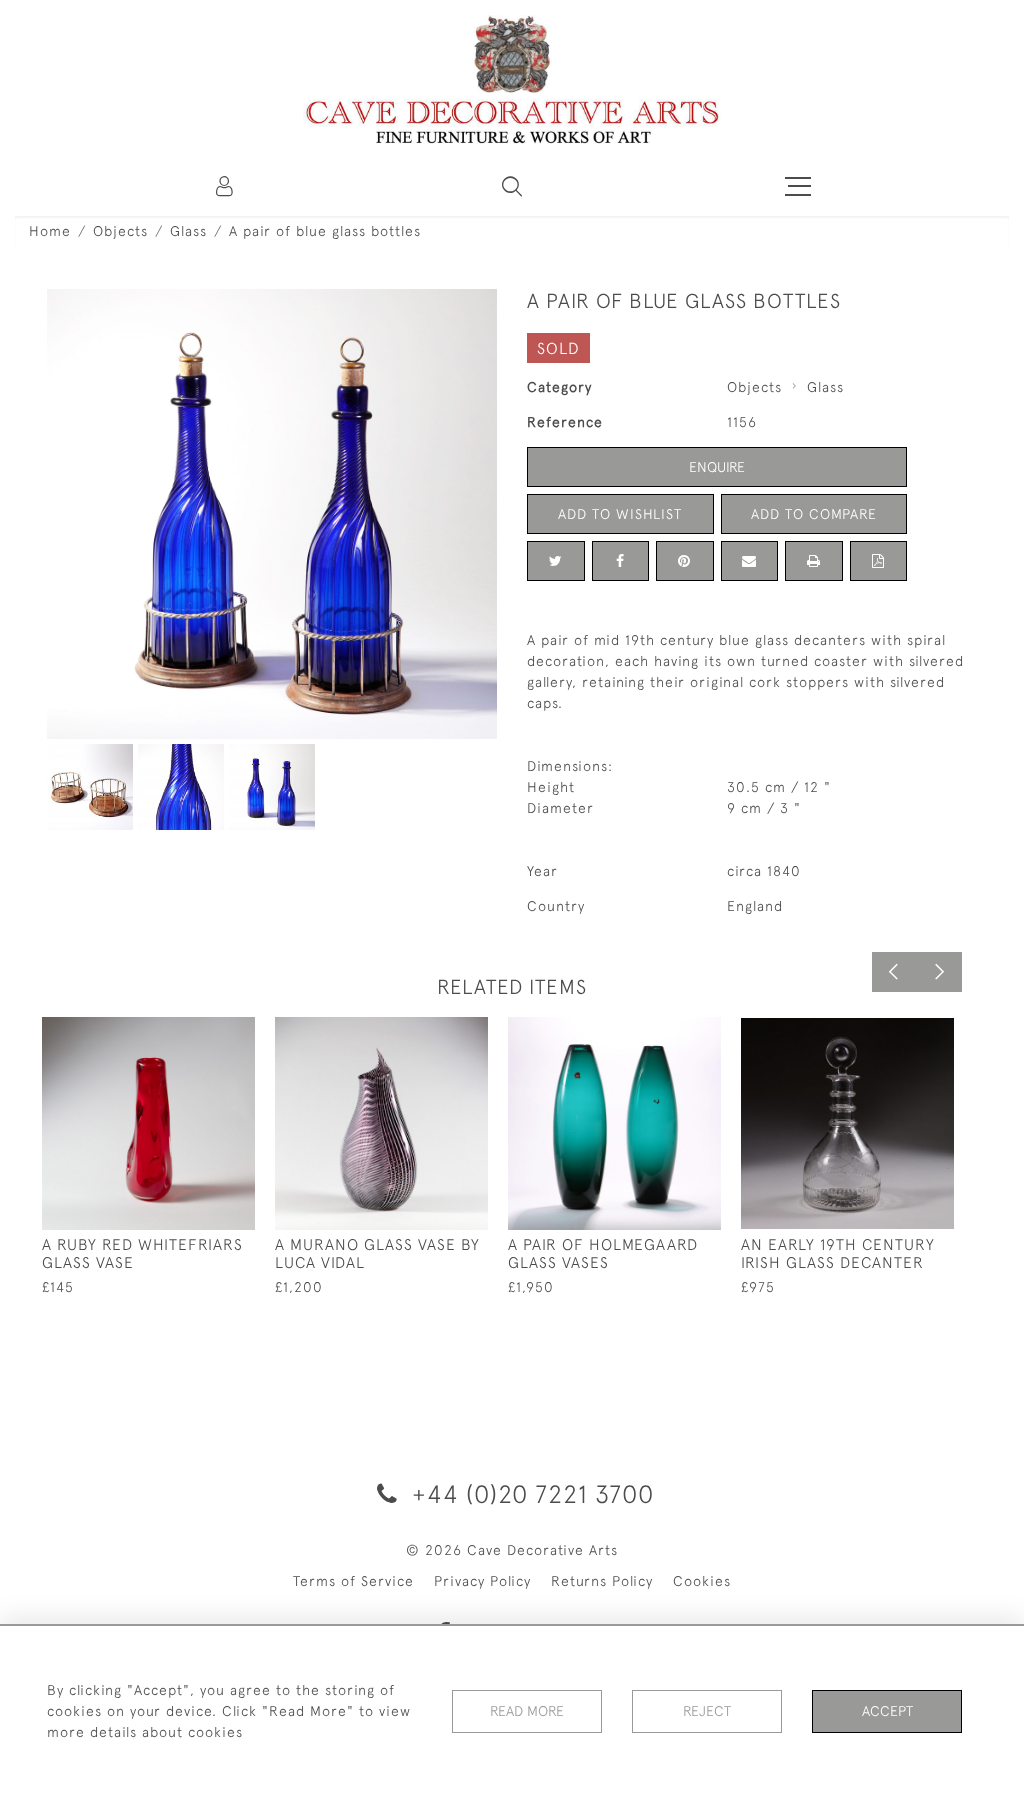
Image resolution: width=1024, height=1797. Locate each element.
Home (50, 231)
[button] (512, 186)
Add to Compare (814, 514)
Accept (887, 1711)
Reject (707, 1711)
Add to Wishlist (620, 514)
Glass (188, 231)
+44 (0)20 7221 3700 (529, 1493)
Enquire (717, 467)
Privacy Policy (482, 1581)
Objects (120, 231)
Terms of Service (353, 1581)
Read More (527, 1711)
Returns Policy (602, 1581)
